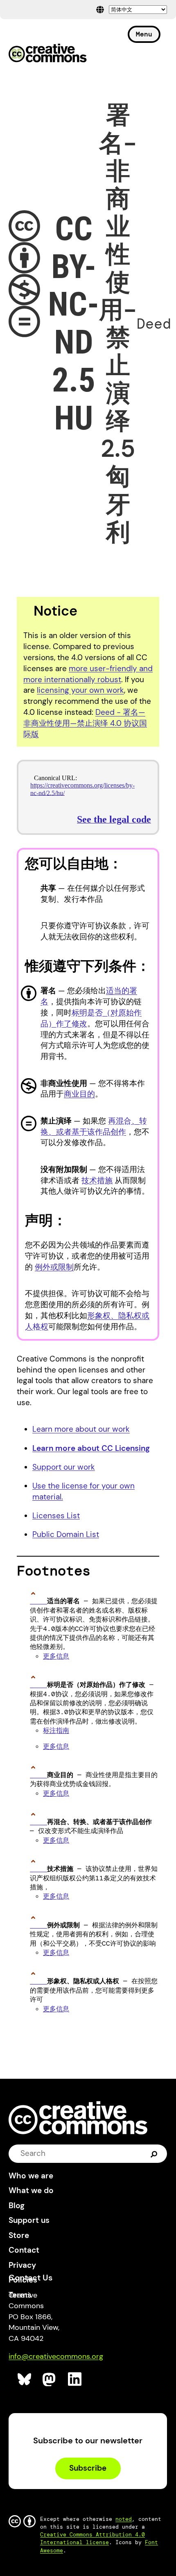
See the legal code (114, 819)
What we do (31, 2190)
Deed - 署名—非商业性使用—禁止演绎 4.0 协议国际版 (85, 723)
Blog (17, 2206)
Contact (24, 2250)
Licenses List (56, 1516)
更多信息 (56, 1656)
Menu (144, 34)
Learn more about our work (81, 1429)
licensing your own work (80, 690)
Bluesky (25, 2379)
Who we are (31, 2176)
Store (19, 2235)
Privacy (22, 2265)
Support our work (64, 1467)
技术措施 (97, 1180)
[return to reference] (38, 1601)
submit (154, 2153)
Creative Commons (48, 54)
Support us (29, 2220)
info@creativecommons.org (56, 2356)
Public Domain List (66, 1534)
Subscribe (88, 2468)
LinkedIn (75, 2379)
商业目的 (79, 1094)
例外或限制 (54, 1267)
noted (124, 2519)
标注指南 (56, 1730)
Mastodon (50, 2379)
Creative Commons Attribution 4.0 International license (93, 2538)
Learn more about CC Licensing (91, 1448)
